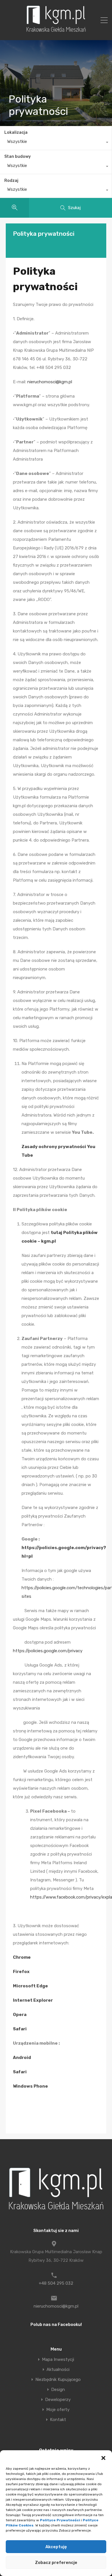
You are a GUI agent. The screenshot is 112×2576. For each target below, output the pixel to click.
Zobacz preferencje (56, 2563)
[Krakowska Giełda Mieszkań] (56, 32)
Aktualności (58, 2370)
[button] (103, 2457)
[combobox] (56, 143)
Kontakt (58, 2420)
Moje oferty (58, 2410)
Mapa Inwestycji (58, 2360)
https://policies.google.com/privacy (48, 1651)
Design (58, 2390)
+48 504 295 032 (56, 2283)
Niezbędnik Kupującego (58, 2380)
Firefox (21, 1972)
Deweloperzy (58, 2400)
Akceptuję (56, 2547)
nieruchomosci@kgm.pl (50, 382)
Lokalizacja (16, 132)
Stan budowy (18, 157)
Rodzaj (11, 181)
